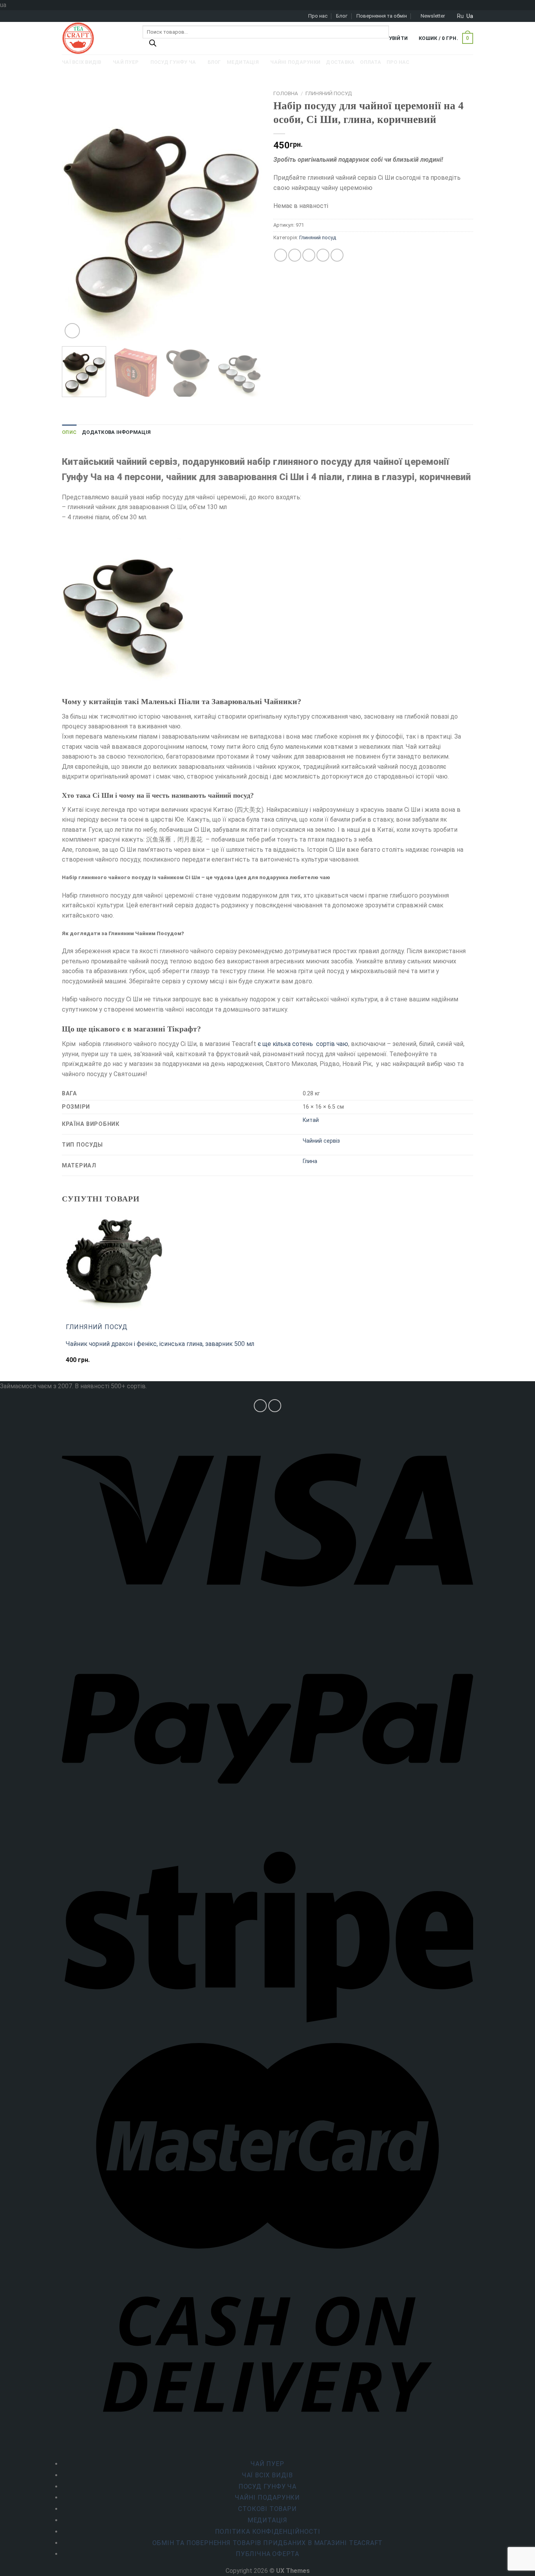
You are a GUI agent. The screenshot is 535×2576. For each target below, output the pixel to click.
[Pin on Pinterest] (323, 255)
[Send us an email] (275, 1406)
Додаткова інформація (116, 432)
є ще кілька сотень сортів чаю (302, 1044)
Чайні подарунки (267, 2497)
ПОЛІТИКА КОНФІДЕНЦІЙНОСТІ (268, 2532)
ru (460, 16)
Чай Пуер (267, 2464)
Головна (286, 93)
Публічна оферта (267, 2554)
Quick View (83, 1364)
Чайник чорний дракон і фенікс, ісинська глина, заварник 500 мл (160, 1344)
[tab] (69, 432)
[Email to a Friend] (309, 255)
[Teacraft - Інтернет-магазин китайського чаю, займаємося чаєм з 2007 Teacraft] (96, 38)
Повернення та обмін (382, 16)
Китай (311, 1120)
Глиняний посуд (329, 93)
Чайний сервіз (321, 1141)
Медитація (267, 2520)
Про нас (318, 16)
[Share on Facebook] (281, 255)
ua (470, 16)
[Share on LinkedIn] (337, 255)
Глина (310, 1161)
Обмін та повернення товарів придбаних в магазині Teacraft (268, 2543)
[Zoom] (72, 331)
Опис (69, 432)
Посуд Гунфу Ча (267, 2487)
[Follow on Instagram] (260, 1406)
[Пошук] (153, 45)
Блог (342, 16)
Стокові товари (267, 2509)
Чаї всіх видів (267, 2475)
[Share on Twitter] (295, 255)
